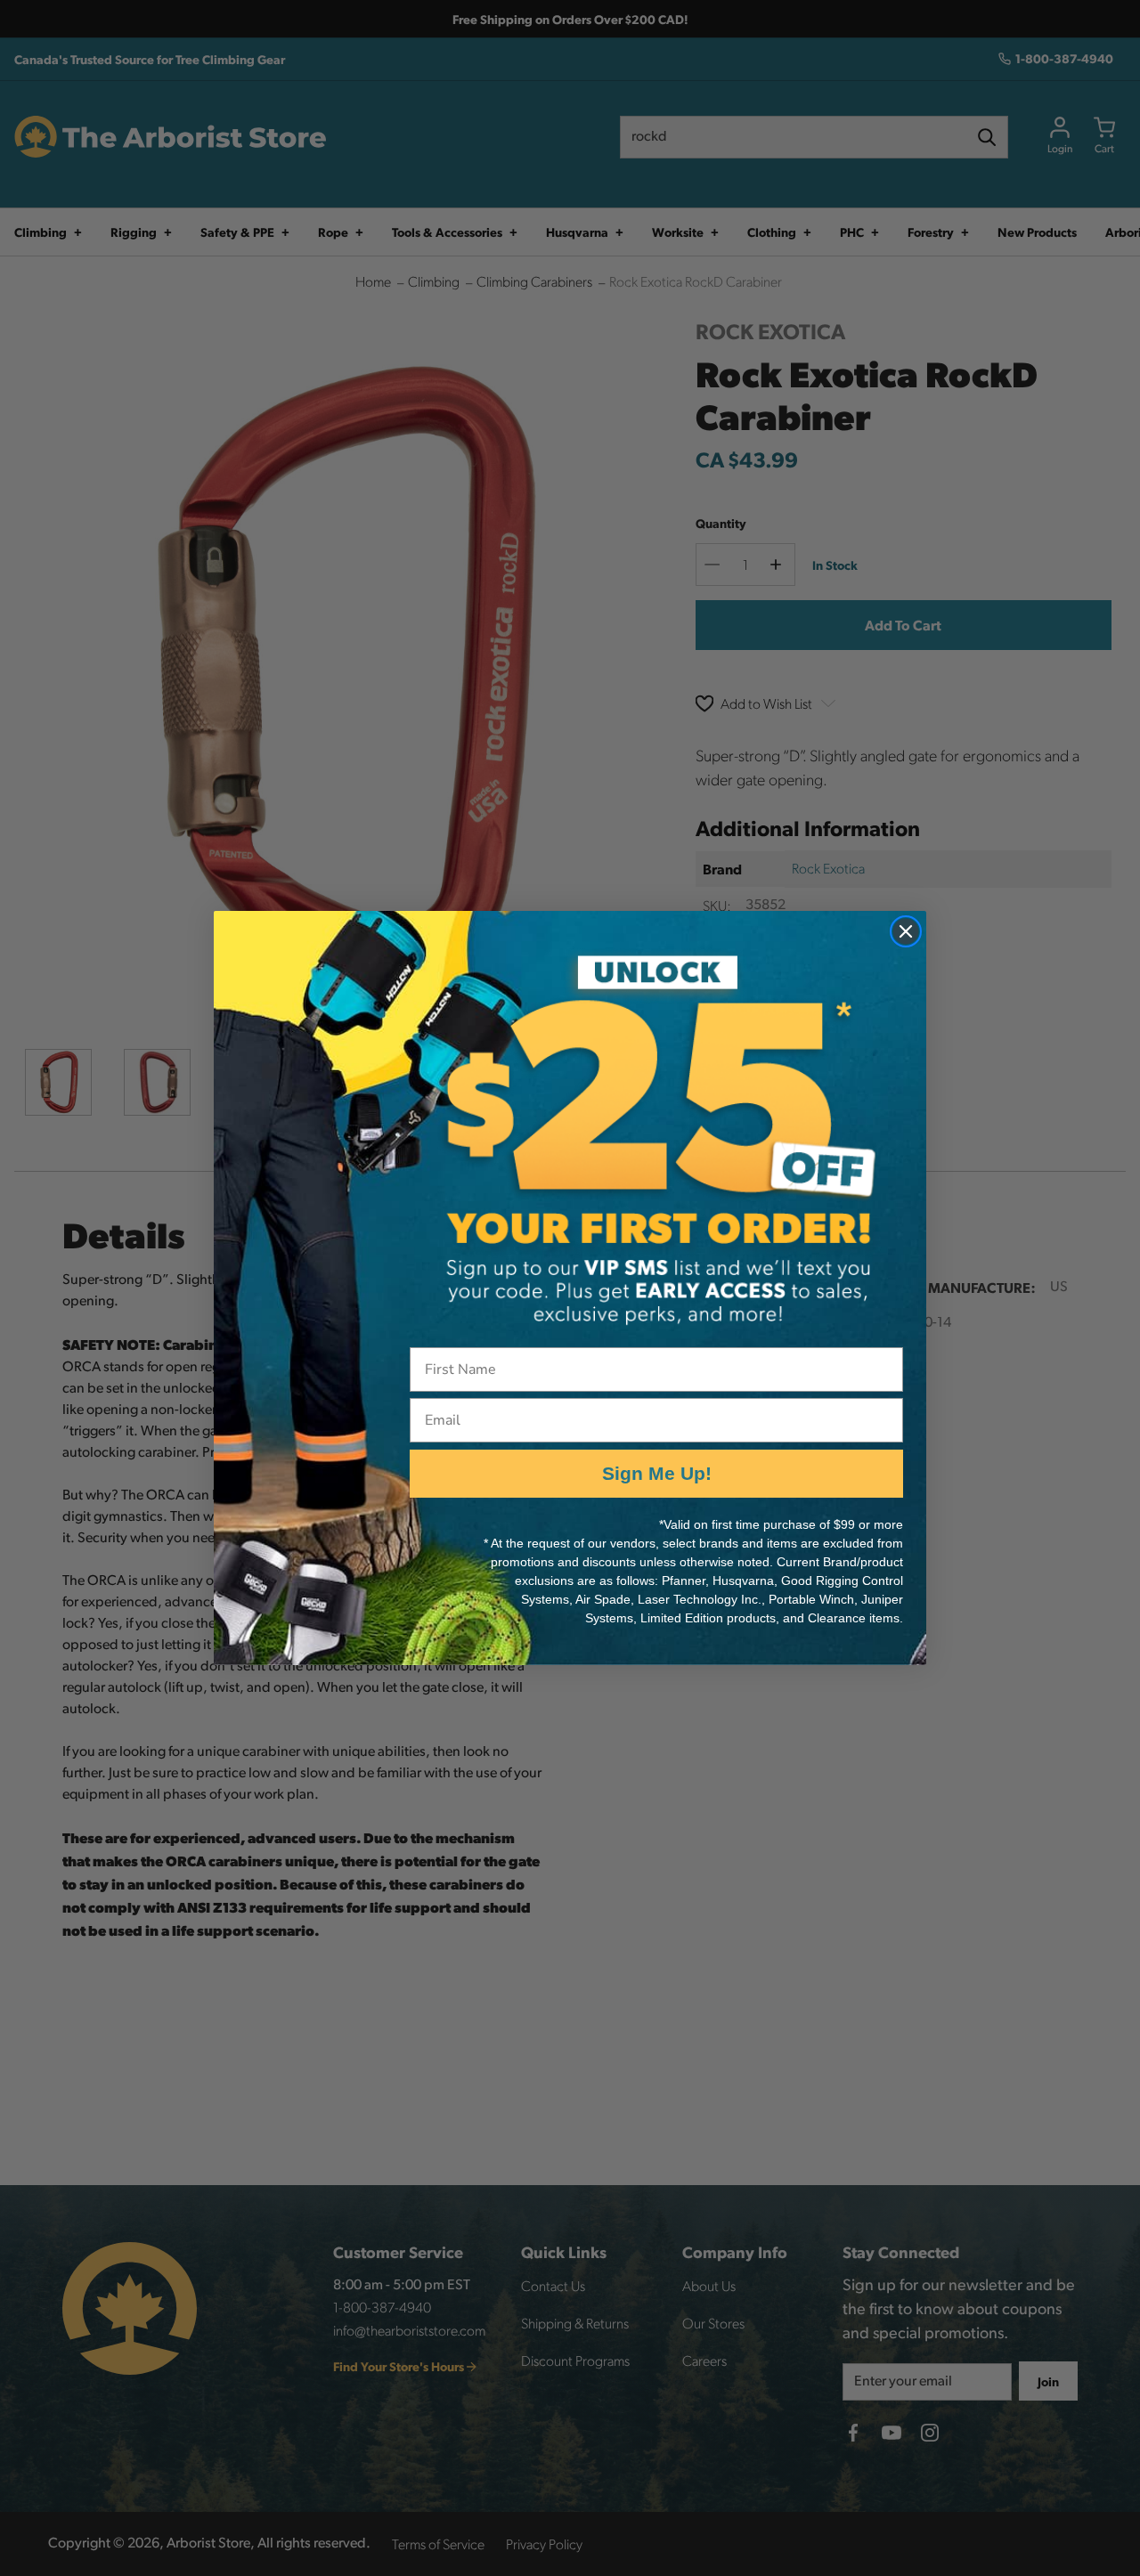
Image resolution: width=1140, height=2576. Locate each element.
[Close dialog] (906, 931)
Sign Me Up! (657, 1473)
